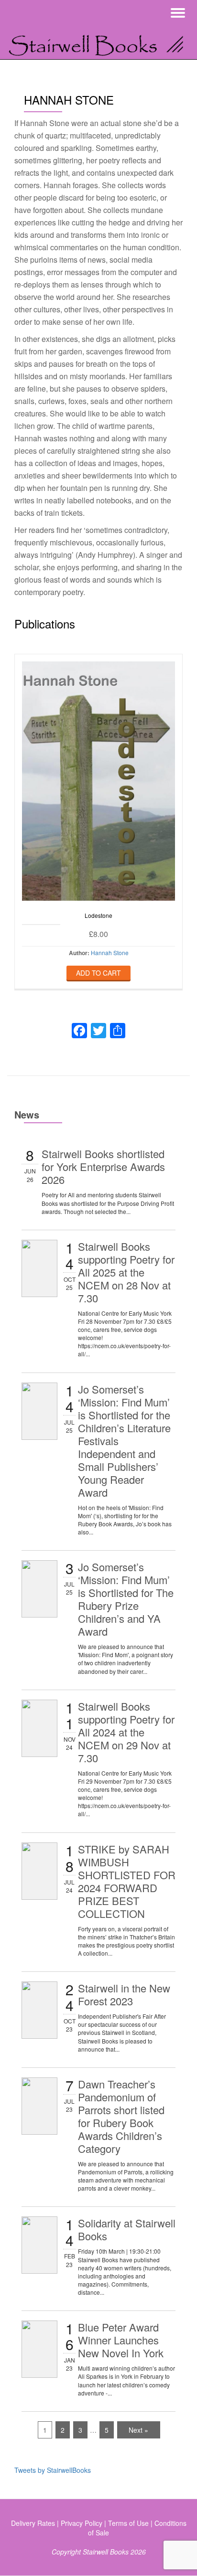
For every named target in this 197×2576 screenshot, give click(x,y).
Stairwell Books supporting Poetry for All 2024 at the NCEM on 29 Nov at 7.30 (126, 1732)
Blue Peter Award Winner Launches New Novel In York (121, 2340)
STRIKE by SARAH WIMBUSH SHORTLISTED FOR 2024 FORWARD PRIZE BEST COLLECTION (127, 1881)
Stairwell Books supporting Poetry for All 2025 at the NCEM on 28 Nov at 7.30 (126, 1272)
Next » (138, 2430)
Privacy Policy (82, 2523)
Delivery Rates (33, 2523)
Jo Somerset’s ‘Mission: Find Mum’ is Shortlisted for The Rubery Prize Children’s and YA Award (126, 1599)
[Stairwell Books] (98, 43)
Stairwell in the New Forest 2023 (124, 1994)
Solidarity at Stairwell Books (127, 2229)
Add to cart (98, 973)
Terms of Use (128, 2523)
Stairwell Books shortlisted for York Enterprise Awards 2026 (103, 1166)
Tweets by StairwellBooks (53, 2470)
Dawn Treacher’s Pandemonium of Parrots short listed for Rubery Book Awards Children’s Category (121, 2116)
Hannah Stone (110, 953)
